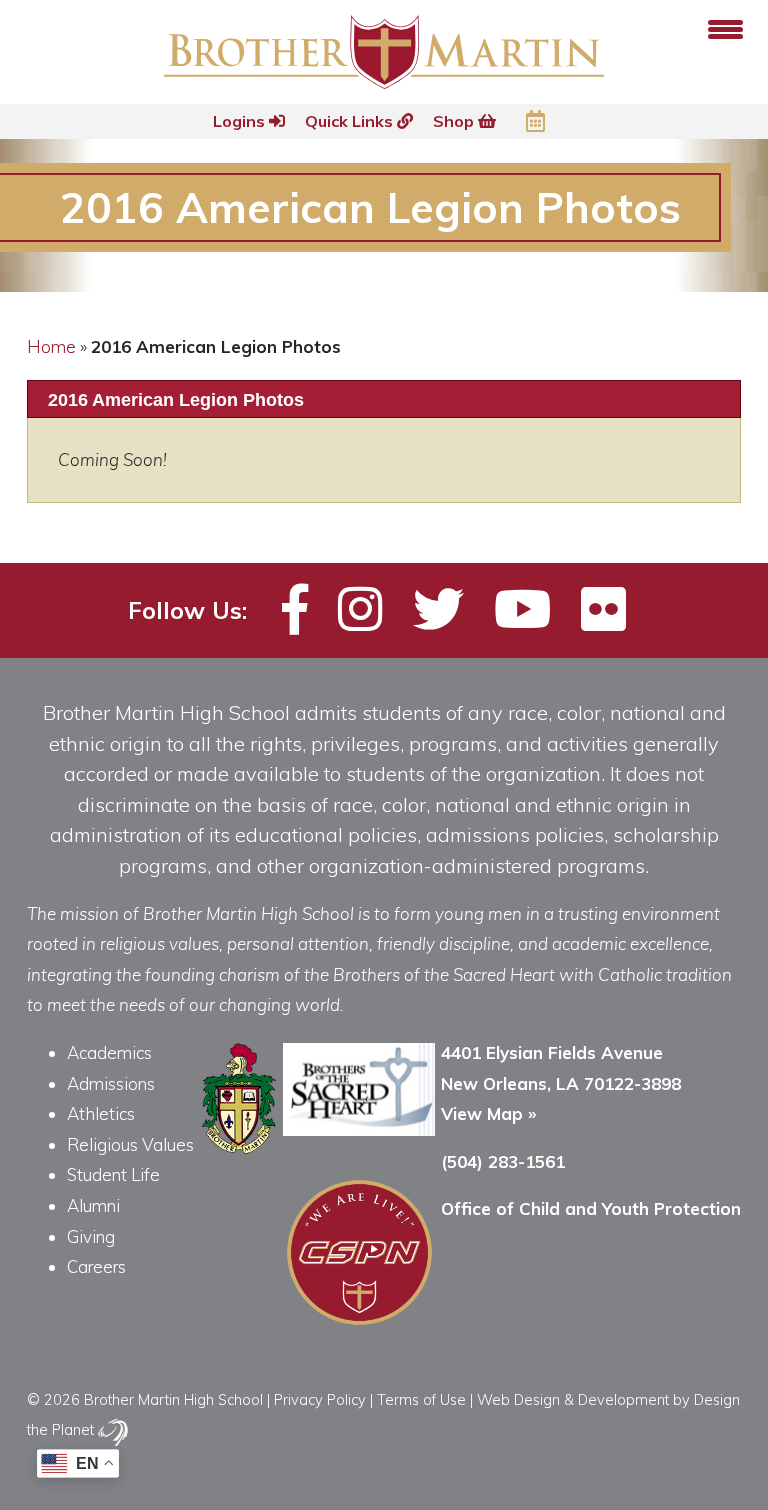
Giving (91, 1236)
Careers (96, 1266)
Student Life (113, 1174)
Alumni (93, 1205)
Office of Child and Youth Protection (591, 1208)
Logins (241, 121)
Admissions (111, 1083)
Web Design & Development (573, 1399)
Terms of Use (421, 1399)
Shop (455, 121)
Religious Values (130, 1144)
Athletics (101, 1113)
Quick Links (351, 121)
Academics (109, 1052)
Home (51, 346)
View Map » (488, 1113)
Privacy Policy (320, 1399)
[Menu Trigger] (725, 27)
